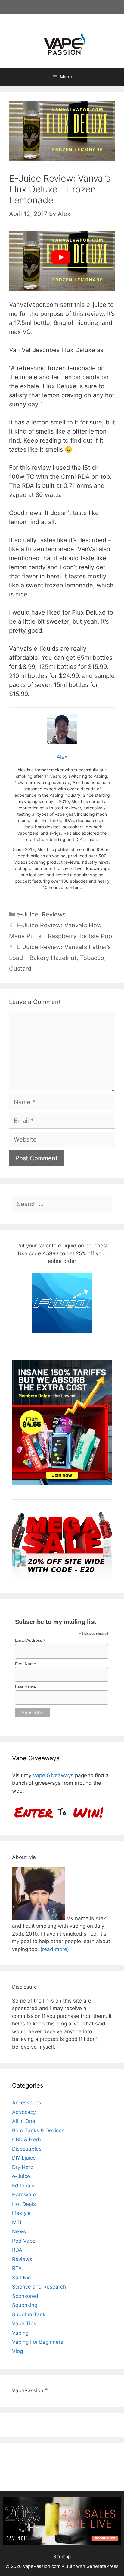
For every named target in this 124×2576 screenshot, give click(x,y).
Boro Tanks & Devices (38, 2130)
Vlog (17, 2351)
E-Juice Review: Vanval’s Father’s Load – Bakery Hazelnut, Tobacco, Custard (60, 958)
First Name (26, 1664)
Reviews (54, 914)
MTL (17, 2222)
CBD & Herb (26, 2139)
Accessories (27, 2103)
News (19, 2231)
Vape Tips (24, 2323)
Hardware (24, 2195)
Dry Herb (23, 2167)
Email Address (30, 1640)
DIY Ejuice (24, 2158)
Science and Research (39, 2287)
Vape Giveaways (53, 1775)
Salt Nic (21, 2278)
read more (55, 1949)
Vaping (20, 2333)
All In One (24, 2121)
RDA (17, 2250)
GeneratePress (102, 2566)
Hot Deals (24, 2204)
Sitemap (62, 2557)
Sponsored (25, 2296)
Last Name (25, 1687)
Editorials (23, 2186)
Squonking (25, 2305)
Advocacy (24, 2112)
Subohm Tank (29, 2314)
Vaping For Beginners (38, 2342)
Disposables (27, 2149)
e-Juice (27, 914)
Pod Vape (24, 2241)
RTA (17, 2268)
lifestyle (21, 2213)
